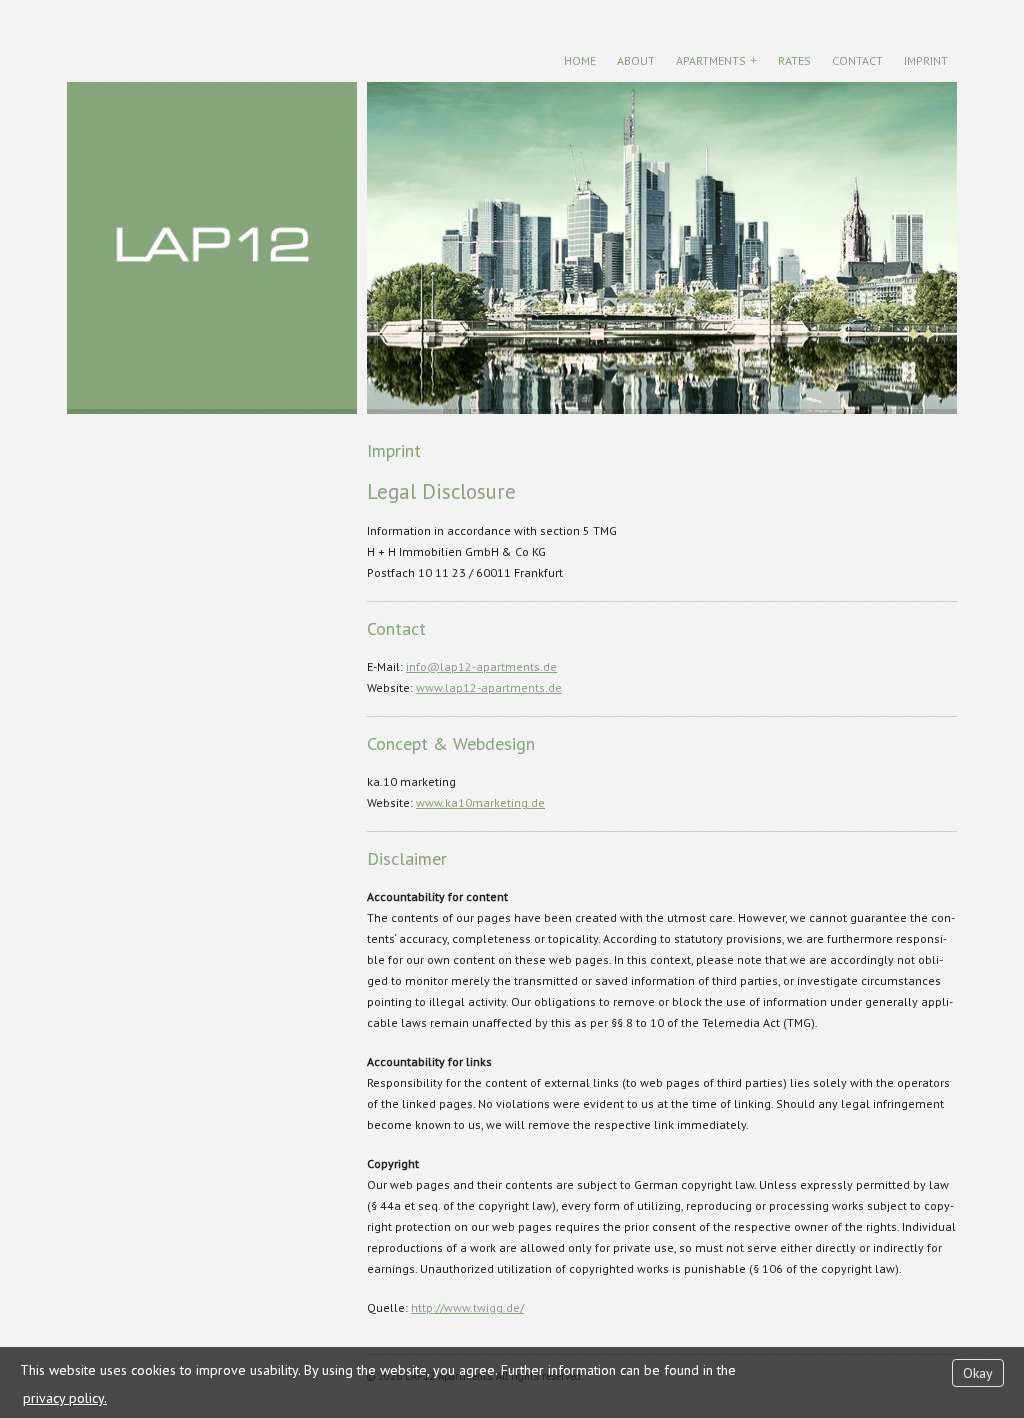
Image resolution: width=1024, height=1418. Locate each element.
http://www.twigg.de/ (467, 1307)
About (636, 60)
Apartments (711, 60)
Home (580, 60)
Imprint (926, 60)
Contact (857, 60)
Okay (978, 1373)
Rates (794, 60)
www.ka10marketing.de (480, 802)
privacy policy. (65, 1398)
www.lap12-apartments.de (489, 687)
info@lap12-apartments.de (481, 666)
